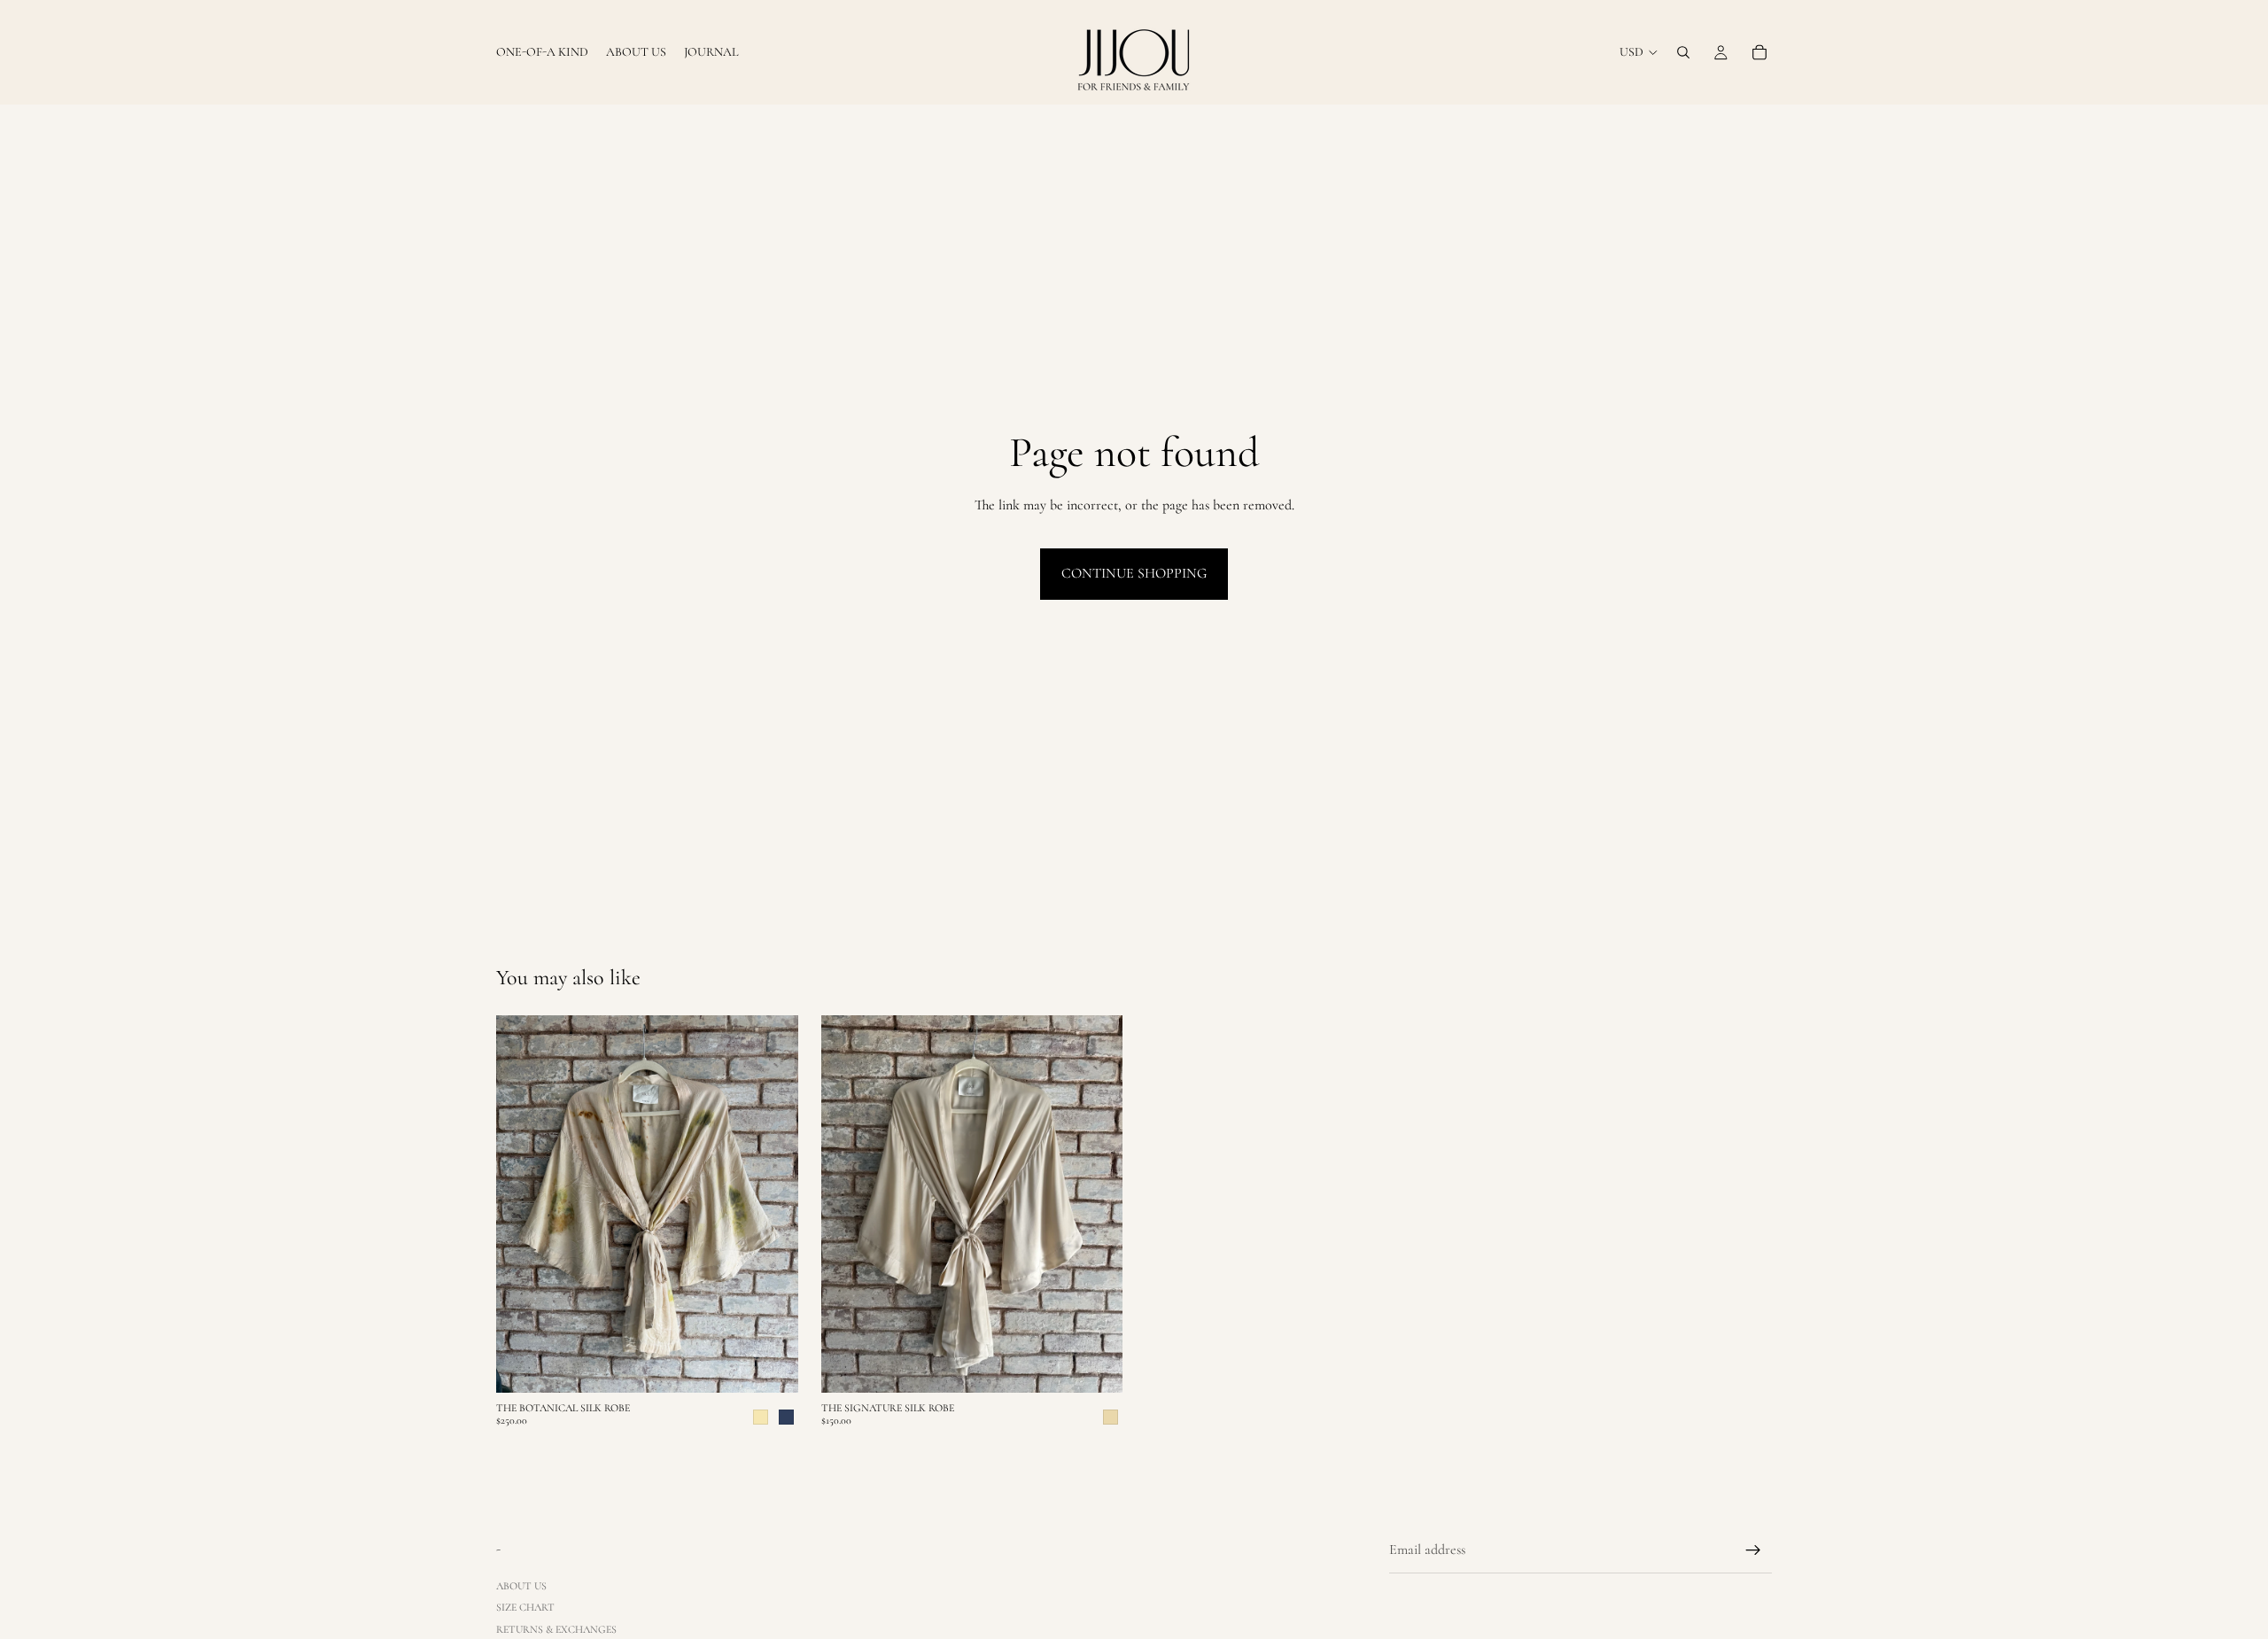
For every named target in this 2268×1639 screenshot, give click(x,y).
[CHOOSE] (771, 1365)
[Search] (1683, 52)
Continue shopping (1134, 573)
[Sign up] (1753, 1550)
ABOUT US (521, 1586)
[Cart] (1759, 52)
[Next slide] (772, 1204)
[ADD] (1095, 1365)
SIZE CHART (525, 1607)
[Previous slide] (523, 1204)
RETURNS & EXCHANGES (556, 1628)
